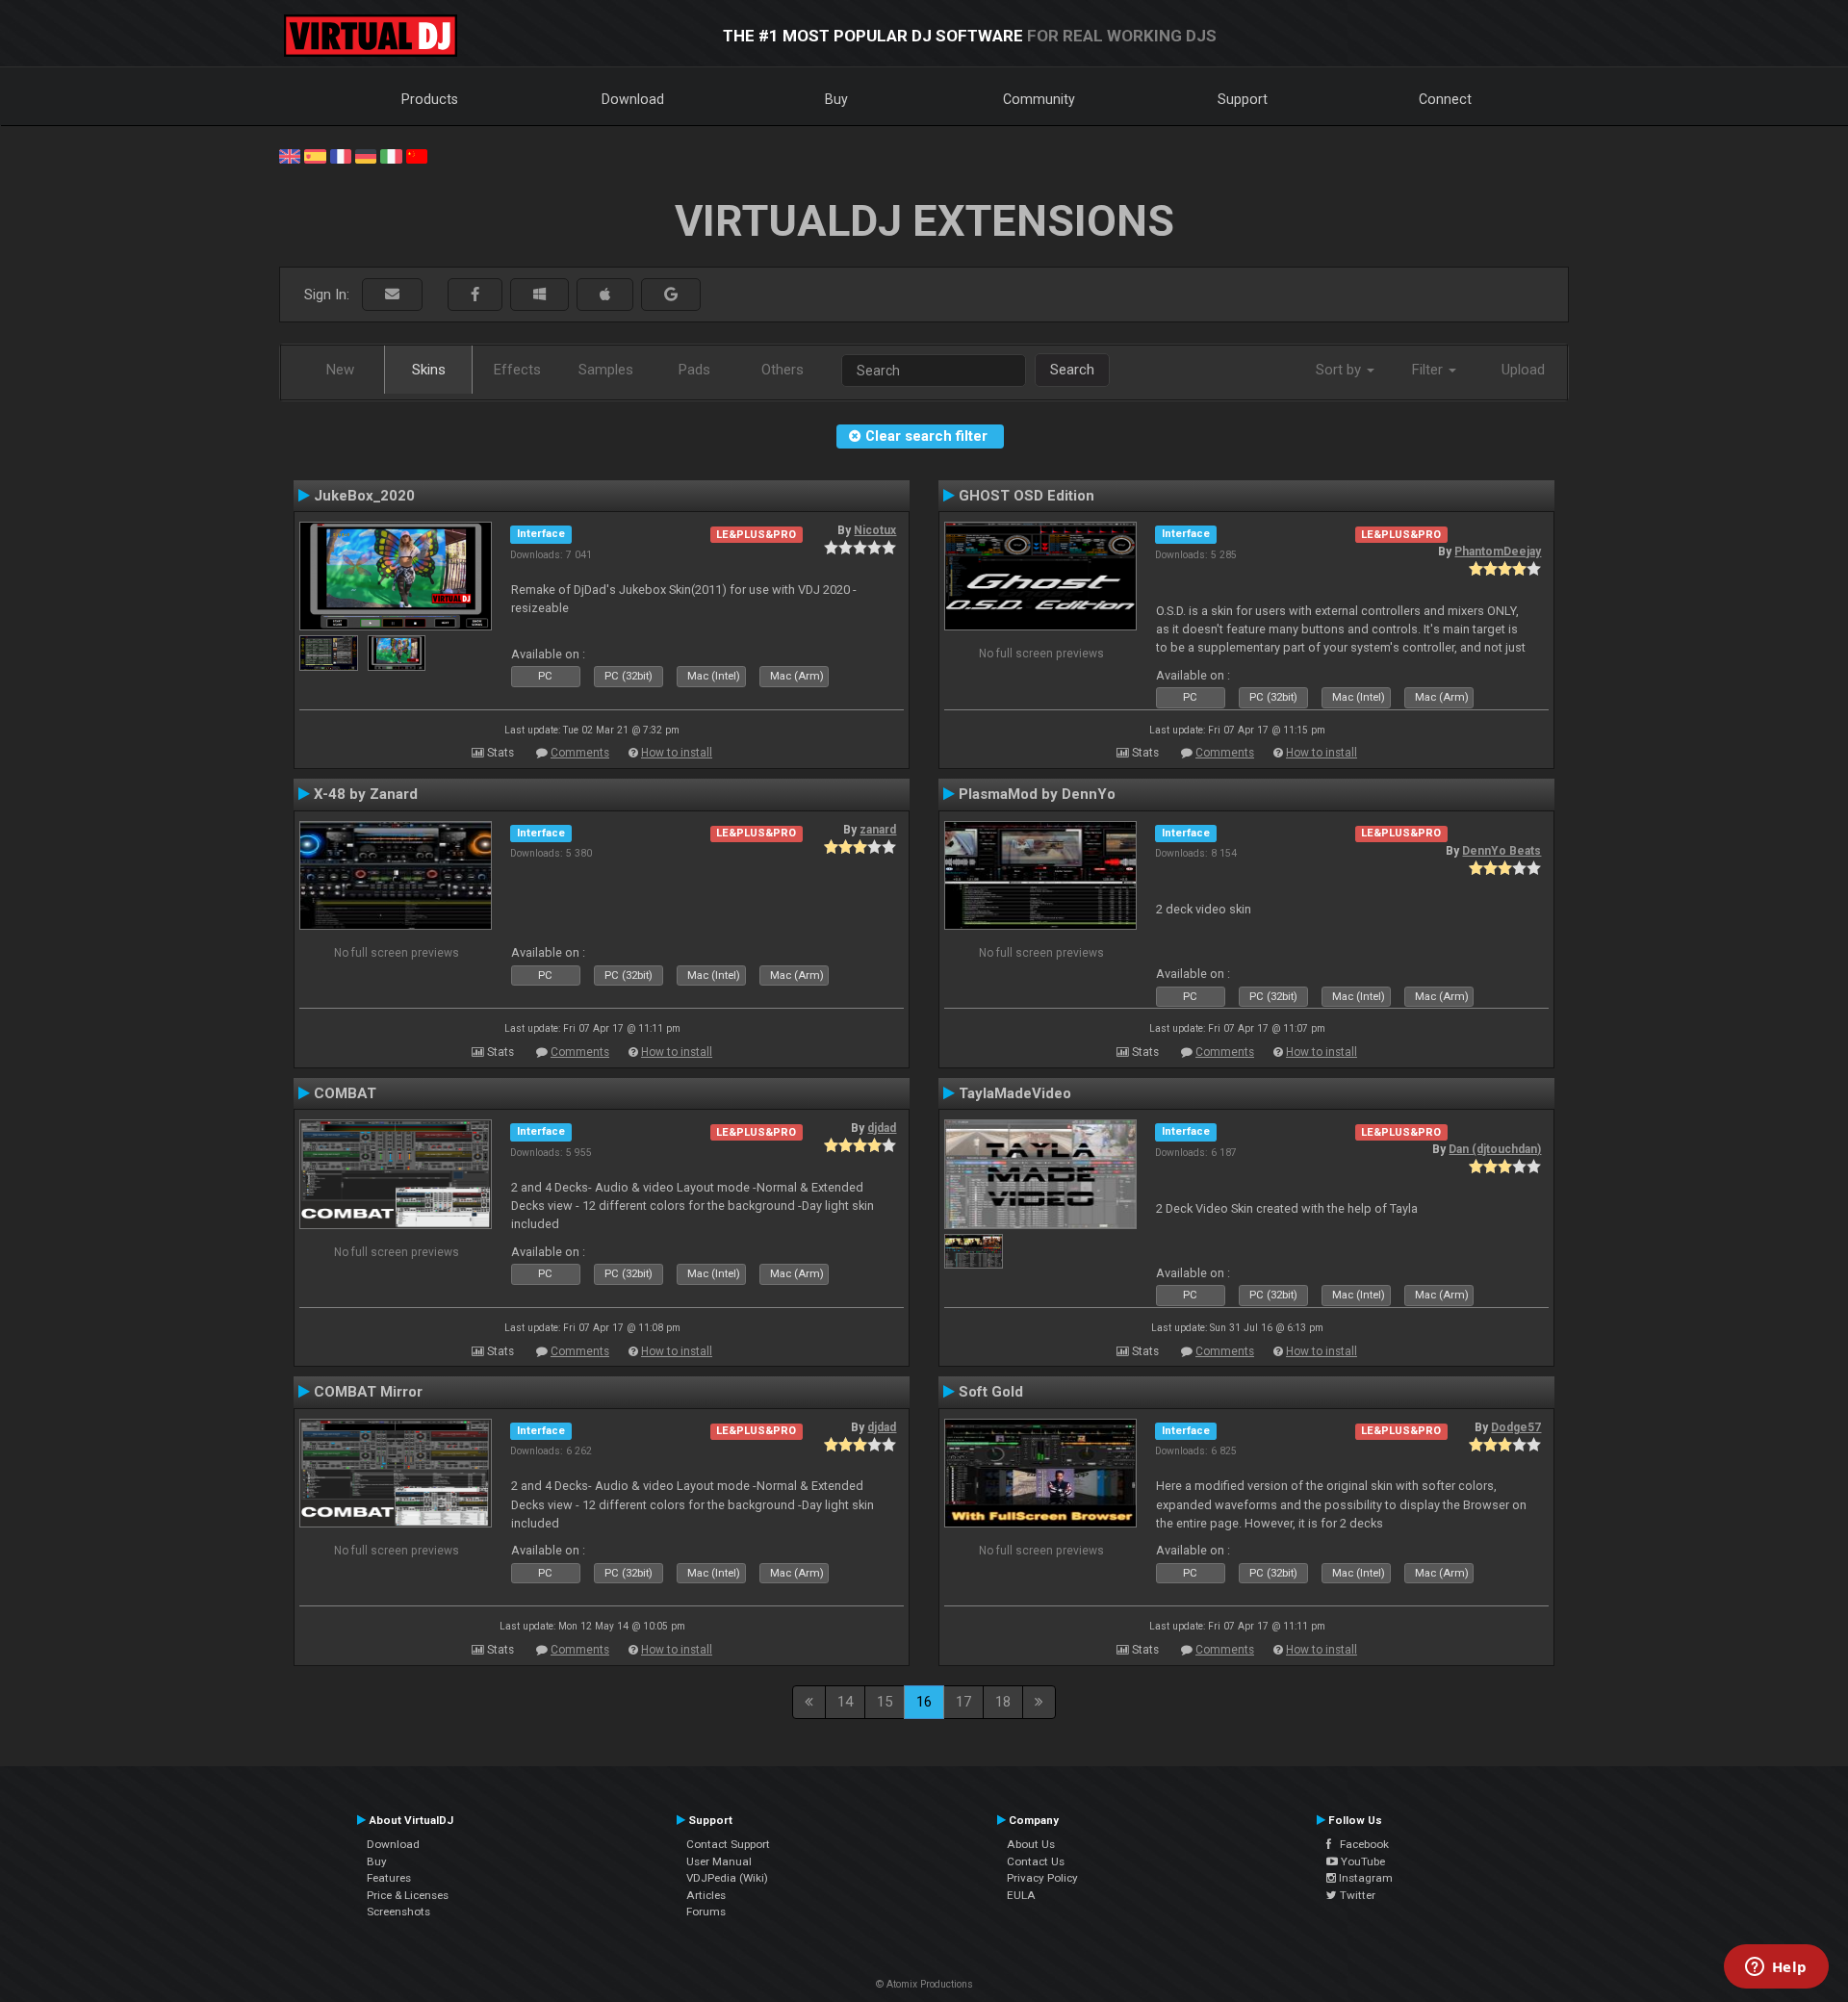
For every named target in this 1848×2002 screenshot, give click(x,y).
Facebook (1360, 1844)
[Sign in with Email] (392, 295)
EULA (1021, 1895)
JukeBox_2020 (364, 496)
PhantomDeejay (1498, 552)
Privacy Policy (1042, 1878)
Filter (1429, 370)
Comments (580, 753)
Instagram (1364, 1878)
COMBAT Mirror (368, 1392)
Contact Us (1036, 1861)
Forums (706, 1912)
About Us (1031, 1844)
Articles (706, 1895)
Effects (517, 370)
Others (783, 370)
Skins (429, 370)
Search (1072, 370)
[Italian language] (391, 155)
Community (1039, 99)
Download (633, 99)
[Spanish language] (315, 155)
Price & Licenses (408, 1895)
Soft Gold (991, 1392)
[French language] (341, 155)
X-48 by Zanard (366, 794)
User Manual (719, 1861)
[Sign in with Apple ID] (605, 295)
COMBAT (345, 1093)
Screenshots (398, 1912)
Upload (1523, 370)
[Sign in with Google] (671, 295)
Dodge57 (1516, 1427)
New (340, 370)
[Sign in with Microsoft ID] (539, 295)
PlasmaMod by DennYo (1037, 794)
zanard (878, 830)
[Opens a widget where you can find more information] (1776, 1968)
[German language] (366, 155)
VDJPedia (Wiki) (727, 1878)
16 (924, 1702)
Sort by (1340, 370)
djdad (882, 1128)
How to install (677, 753)
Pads (694, 370)
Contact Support (728, 1844)
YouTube (1361, 1861)
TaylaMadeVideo (1015, 1093)
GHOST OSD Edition (1027, 496)
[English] (290, 155)
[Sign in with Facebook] (475, 295)
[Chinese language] (417, 155)
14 (845, 1702)
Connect (1445, 99)
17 (963, 1702)
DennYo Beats (1501, 851)
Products (430, 99)
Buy (836, 99)
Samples (606, 370)
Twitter (1356, 1895)
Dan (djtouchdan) (1495, 1149)
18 (1003, 1702)
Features (389, 1878)
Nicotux (875, 530)
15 (885, 1702)
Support (1243, 99)
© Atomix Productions (924, 1984)
